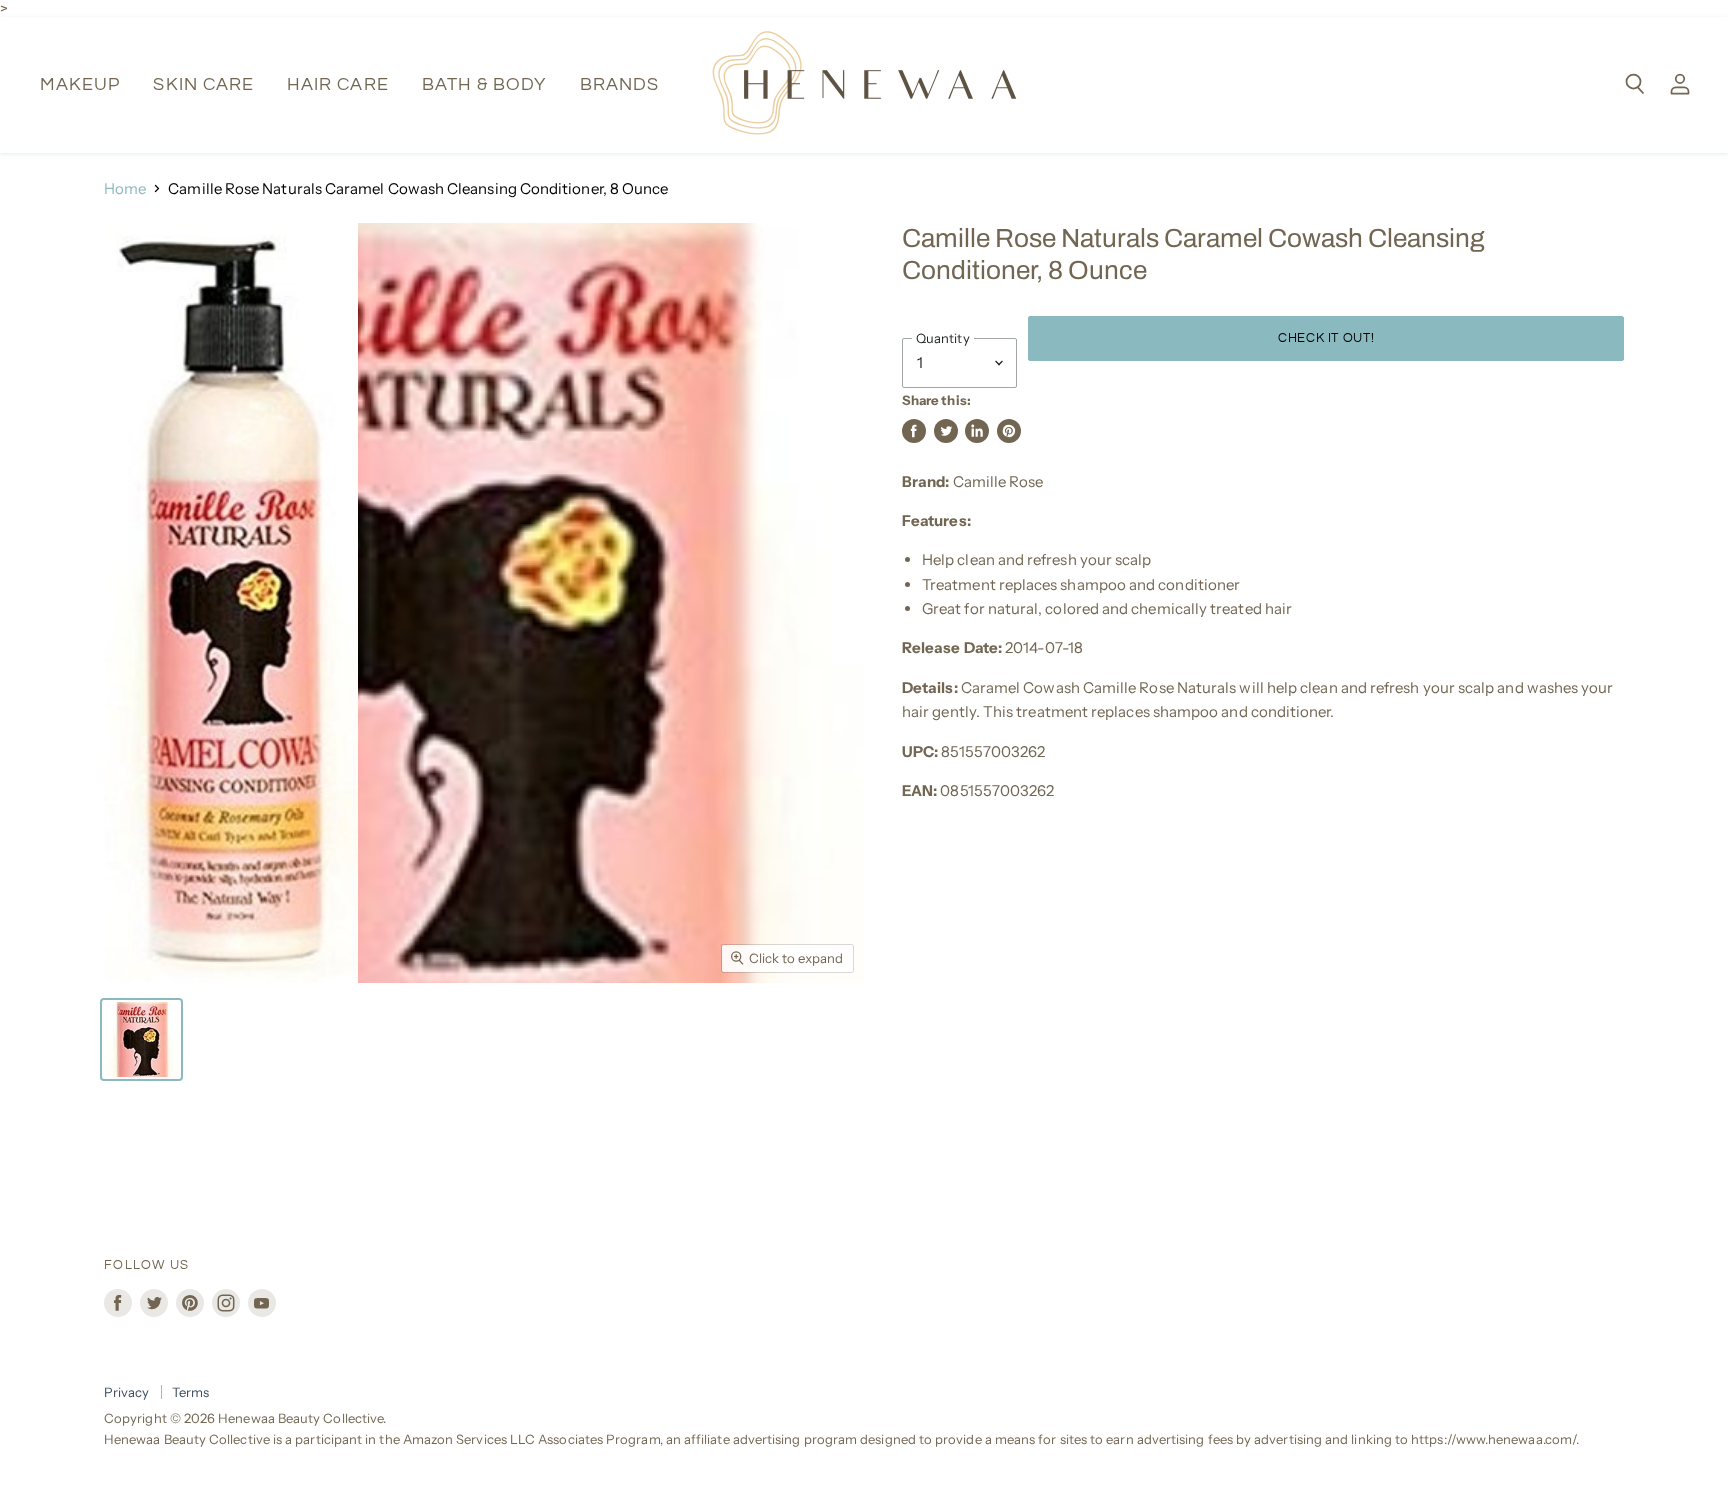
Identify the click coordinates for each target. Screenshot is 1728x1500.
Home (125, 188)
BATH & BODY (484, 84)
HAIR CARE (338, 84)
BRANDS (619, 84)
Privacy (127, 1392)
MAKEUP (80, 84)
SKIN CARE (203, 84)
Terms (190, 1392)
